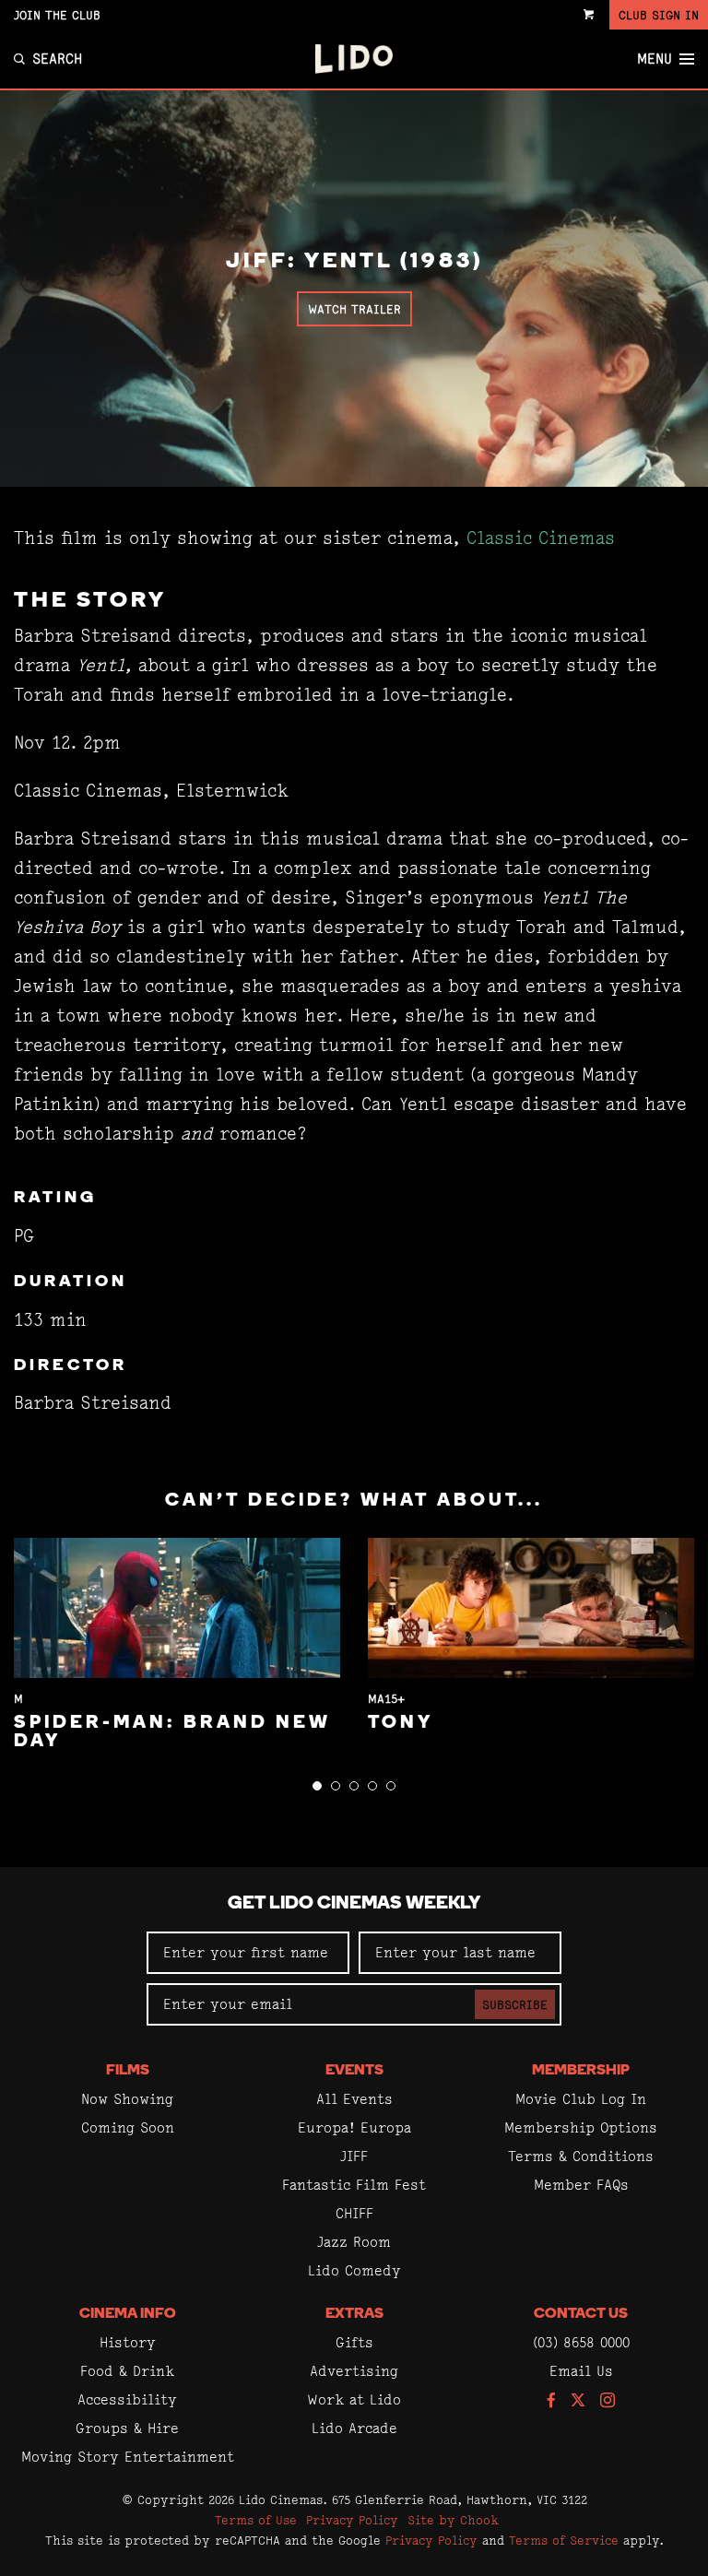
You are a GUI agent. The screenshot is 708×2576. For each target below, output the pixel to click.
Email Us (581, 2371)
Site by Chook (453, 2520)
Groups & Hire (127, 2428)
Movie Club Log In (581, 2099)
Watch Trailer (354, 309)
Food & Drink (127, 2371)
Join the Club (57, 15)
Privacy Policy (352, 2520)
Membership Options (581, 2127)
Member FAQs (581, 2185)
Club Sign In (659, 15)
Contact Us (581, 2314)
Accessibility (127, 2399)
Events (354, 2071)
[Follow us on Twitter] (578, 2401)
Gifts (354, 2342)
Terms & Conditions (581, 2156)
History (128, 2342)
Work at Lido (354, 2399)
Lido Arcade (354, 2428)
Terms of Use (256, 2520)
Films (128, 2071)
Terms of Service (564, 2540)
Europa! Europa (354, 2127)
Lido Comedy (354, 2270)
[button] (317, 1786)
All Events (354, 2099)
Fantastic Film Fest (354, 2185)
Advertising (354, 2371)
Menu (655, 59)
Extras (354, 2314)
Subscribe (515, 2004)
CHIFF (354, 2213)
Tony (401, 1723)
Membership (581, 2071)
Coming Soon (128, 2127)
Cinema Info (128, 2314)
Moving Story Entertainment (128, 2457)
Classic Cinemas (541, 538)
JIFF (354, 2156)
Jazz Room (354, 2242)
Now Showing (127, 2099)
